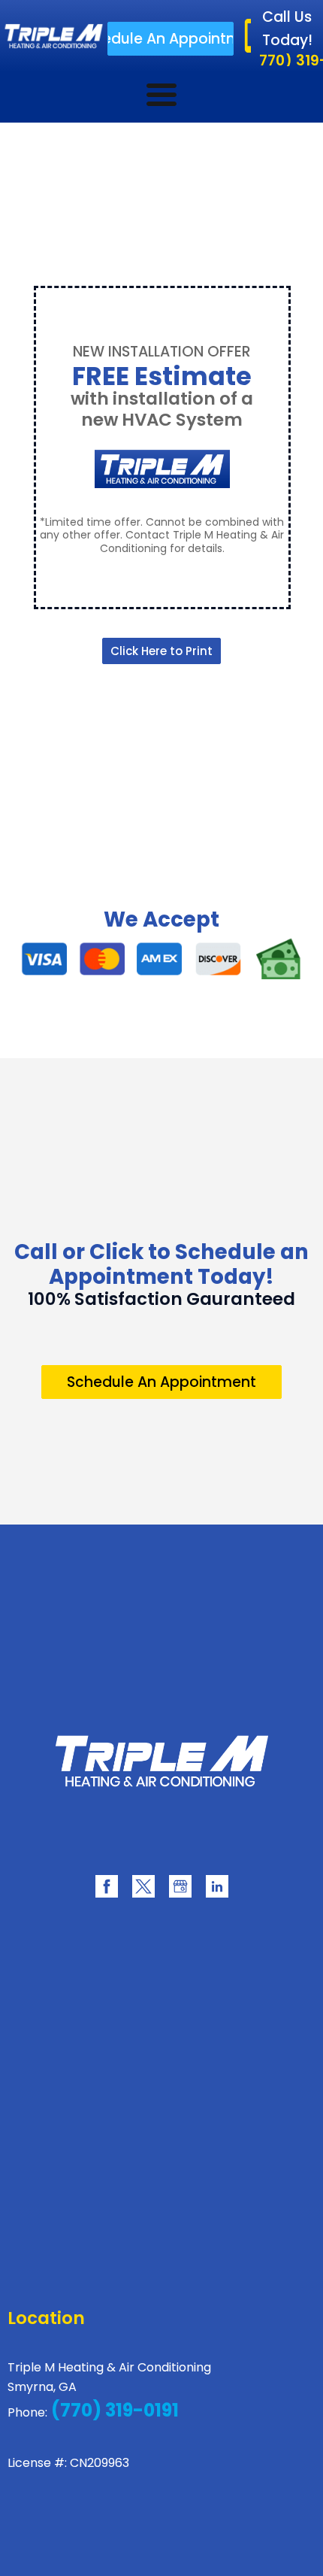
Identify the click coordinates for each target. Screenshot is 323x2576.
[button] (170, 39)
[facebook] (107, 1886)
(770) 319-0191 (113, 2410)
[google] (180, 1886)
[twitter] (143, 1886)
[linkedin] (217, 1886)
